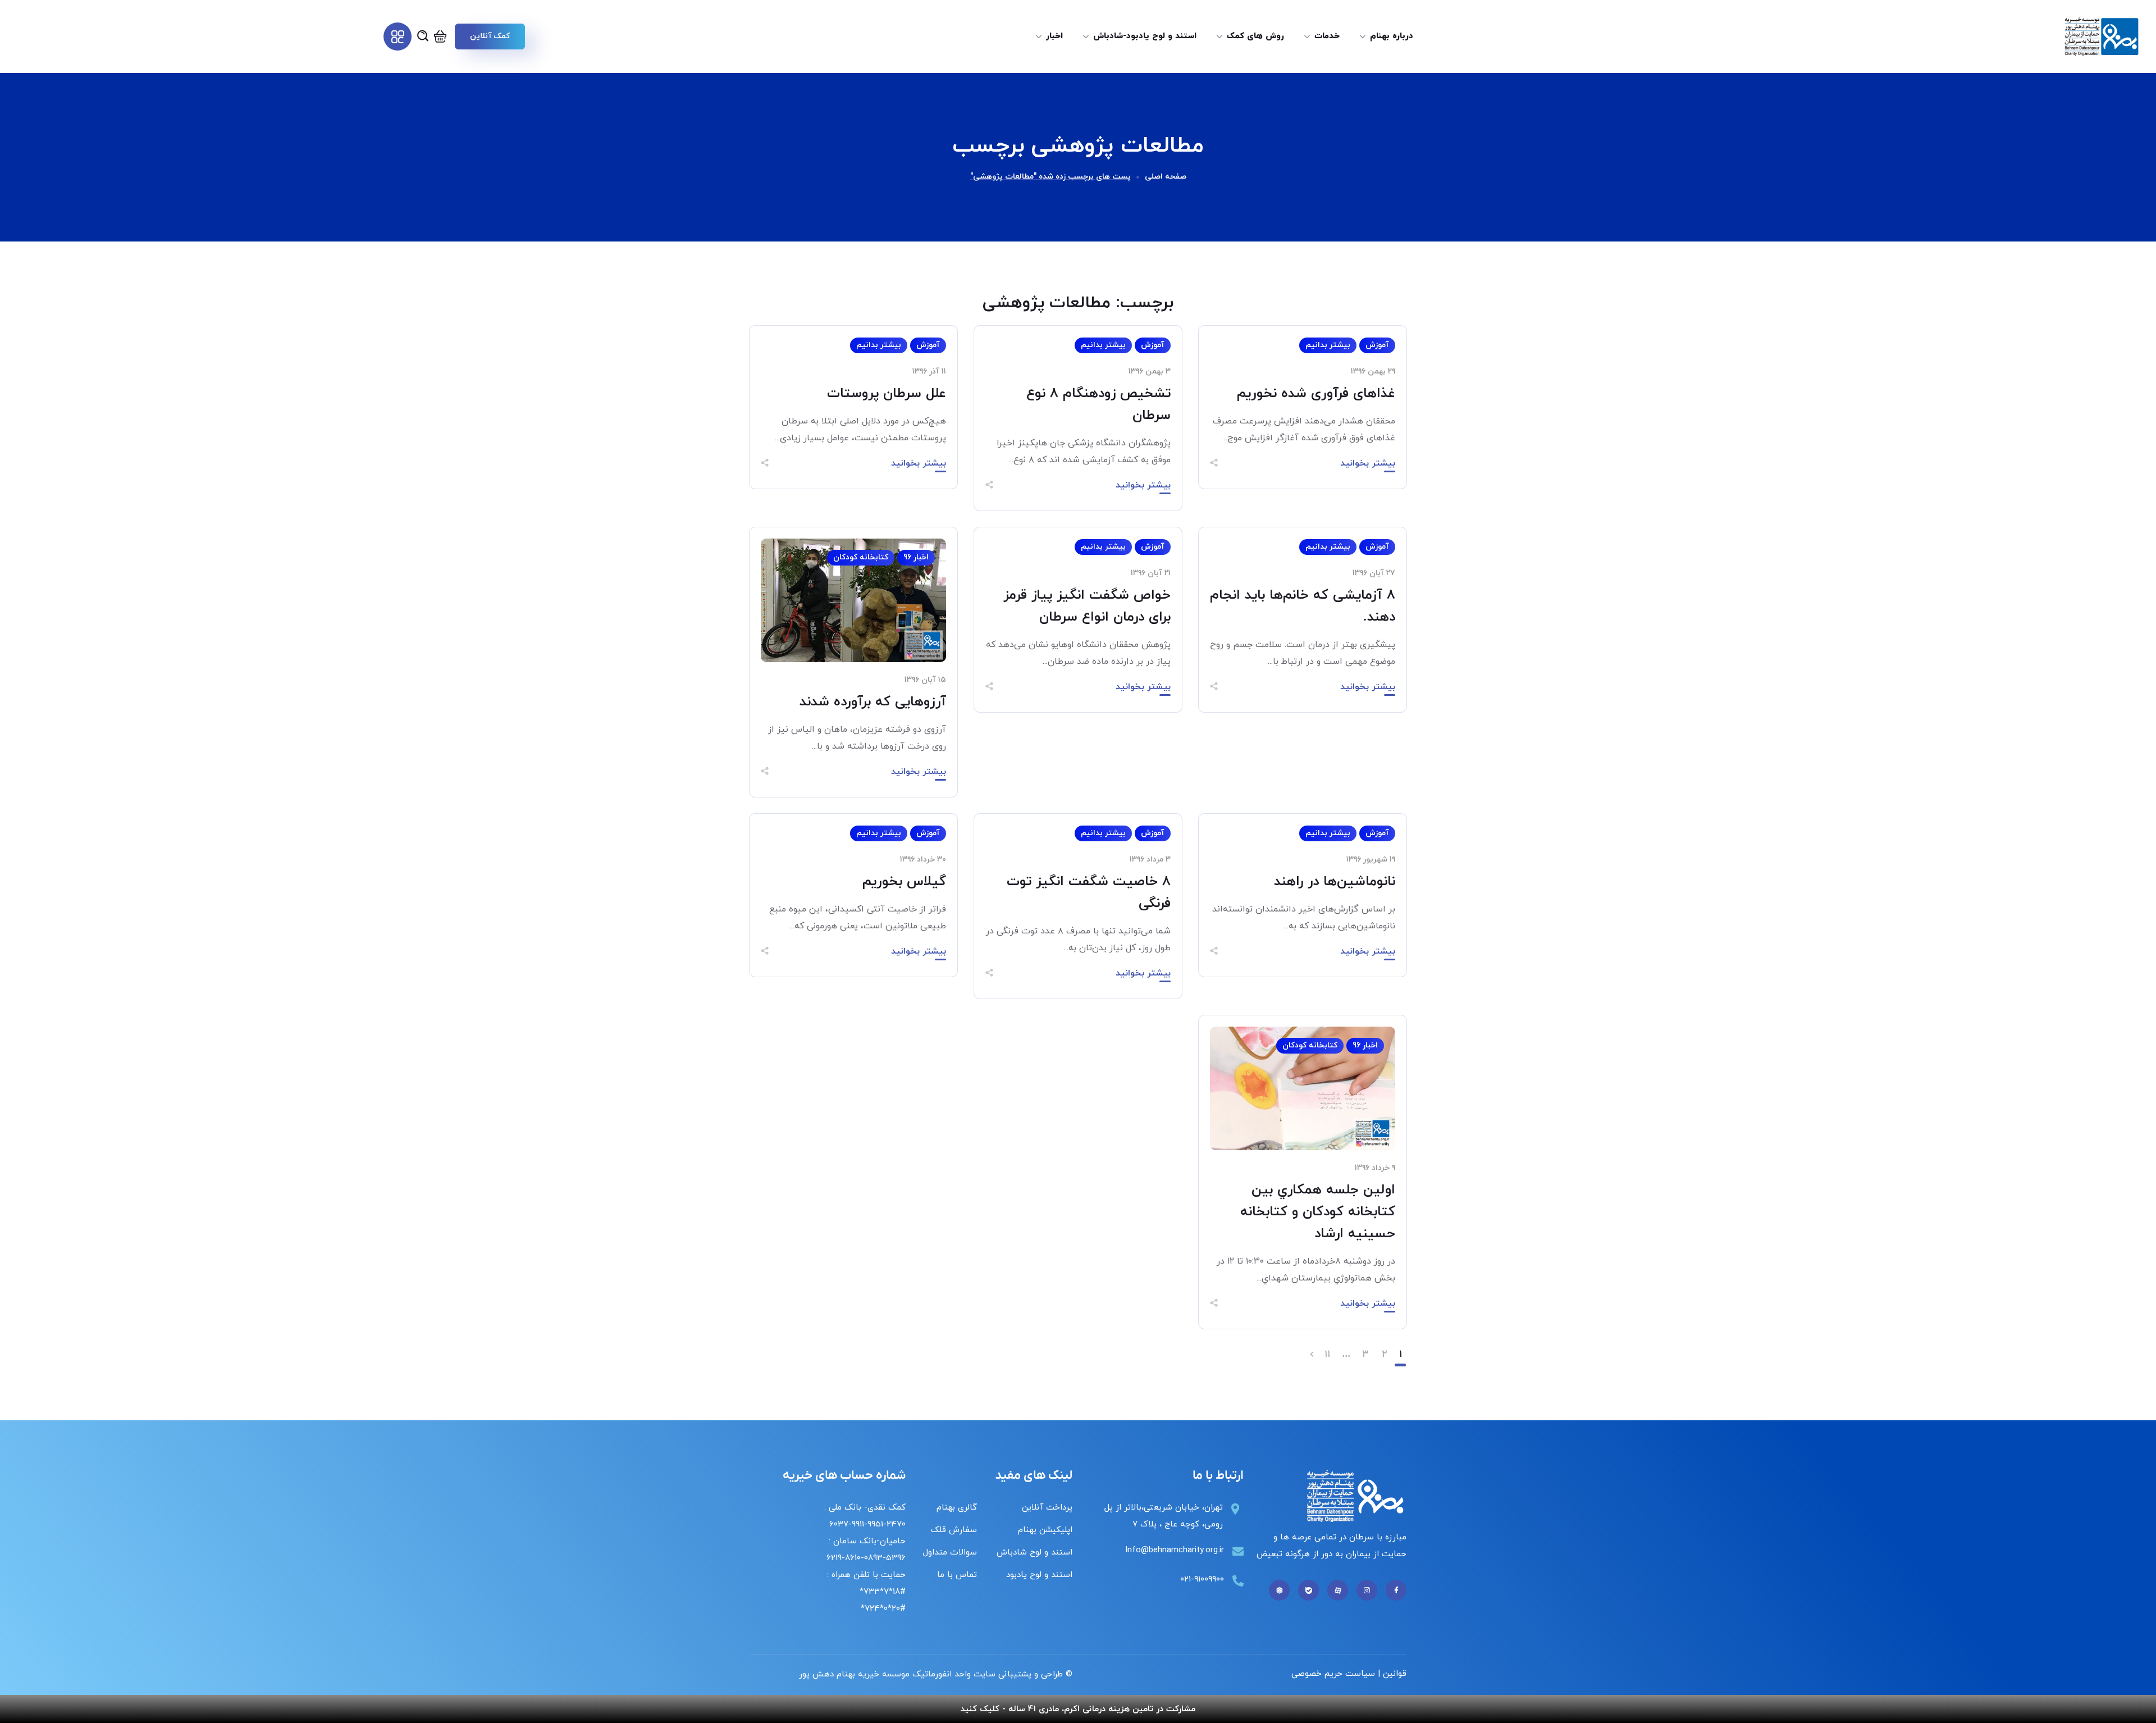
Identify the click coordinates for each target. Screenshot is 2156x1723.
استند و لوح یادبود (1039, 1575)
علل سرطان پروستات (887, 394)
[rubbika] (1279, 1590)
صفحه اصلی (1166, 177)
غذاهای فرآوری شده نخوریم (1316, 394)
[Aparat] (1338, 1590)
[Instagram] (1367, 1590)
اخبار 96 (916, 557)
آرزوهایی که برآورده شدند (873, 702)
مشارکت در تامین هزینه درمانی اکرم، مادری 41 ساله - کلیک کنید (1078, 1709)
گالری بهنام (957, 1508)
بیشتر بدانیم (1328, 345)
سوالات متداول (950, 1553)
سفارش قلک (954, 1530)
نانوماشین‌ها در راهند (1335, 882)
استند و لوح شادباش (1034, 1553)
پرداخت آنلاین (1047, 1508)
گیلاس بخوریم (904, 882)
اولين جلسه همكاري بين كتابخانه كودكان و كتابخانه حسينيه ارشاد (1318, 1212)
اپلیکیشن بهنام (1045, 1530)
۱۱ (1327, 1355)
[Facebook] (1396, 1590)
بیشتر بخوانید (1368, 463)
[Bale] (1308, 1590)
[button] (490, 37)
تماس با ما (957, 1575)
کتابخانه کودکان (861, 557)
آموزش (1377, 345)
